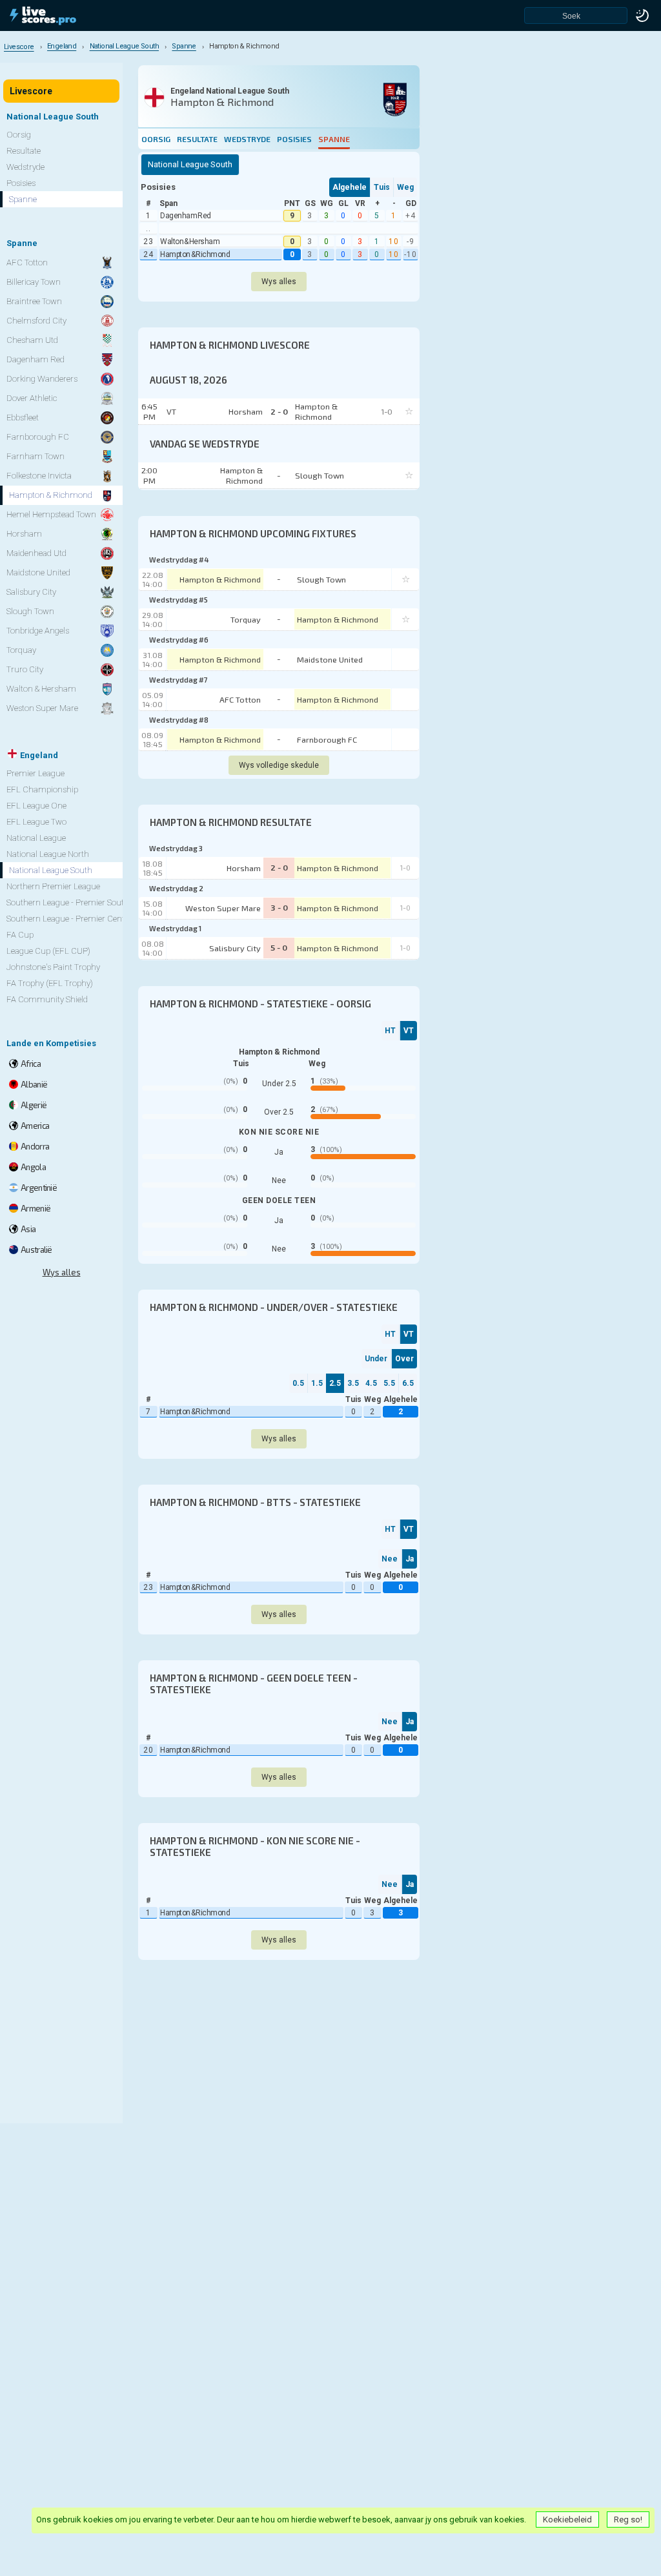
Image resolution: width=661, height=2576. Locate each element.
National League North (48, 854)
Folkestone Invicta (39, 476)
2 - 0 (279, 867)
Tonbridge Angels (38, 631)
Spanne (334, 139)
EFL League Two (36, 822)
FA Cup (20, 935)
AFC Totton (240, 699)
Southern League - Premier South (68, 902)
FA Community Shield (47, 999)
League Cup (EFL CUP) (48, 951)
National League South (51, 870)
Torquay (246, 619)
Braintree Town (34, 301)
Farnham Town (36, 456)
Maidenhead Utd (36, 553)
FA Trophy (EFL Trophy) (50, 983)
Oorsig (156, 139)
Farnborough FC (327, 739)
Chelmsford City (36, 321)
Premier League (36, 773)
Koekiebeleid (567, 2519)
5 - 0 (279, 947)
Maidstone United (330, 659)
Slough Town (321, 579)
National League (36, 838)
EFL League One (36, 806)
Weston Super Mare (223, 908)
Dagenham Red (186, 216)
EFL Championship (42, 789)
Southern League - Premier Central (70, 919)
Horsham (244, 868)
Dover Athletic (32, 398)
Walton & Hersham (190, 242)
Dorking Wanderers (42, 379)
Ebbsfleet (23, 417)
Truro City (25, 669)
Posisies (294, 139)
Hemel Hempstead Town (51, 514)
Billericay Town (34, 282)
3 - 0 (279, 907)
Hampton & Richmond (195, 254)
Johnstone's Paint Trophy (53, 967)
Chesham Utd (32, 340)
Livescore (31, 91)
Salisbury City (235, 948)
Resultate (197, 139)
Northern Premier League (53, 886)
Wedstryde (247, 139)
